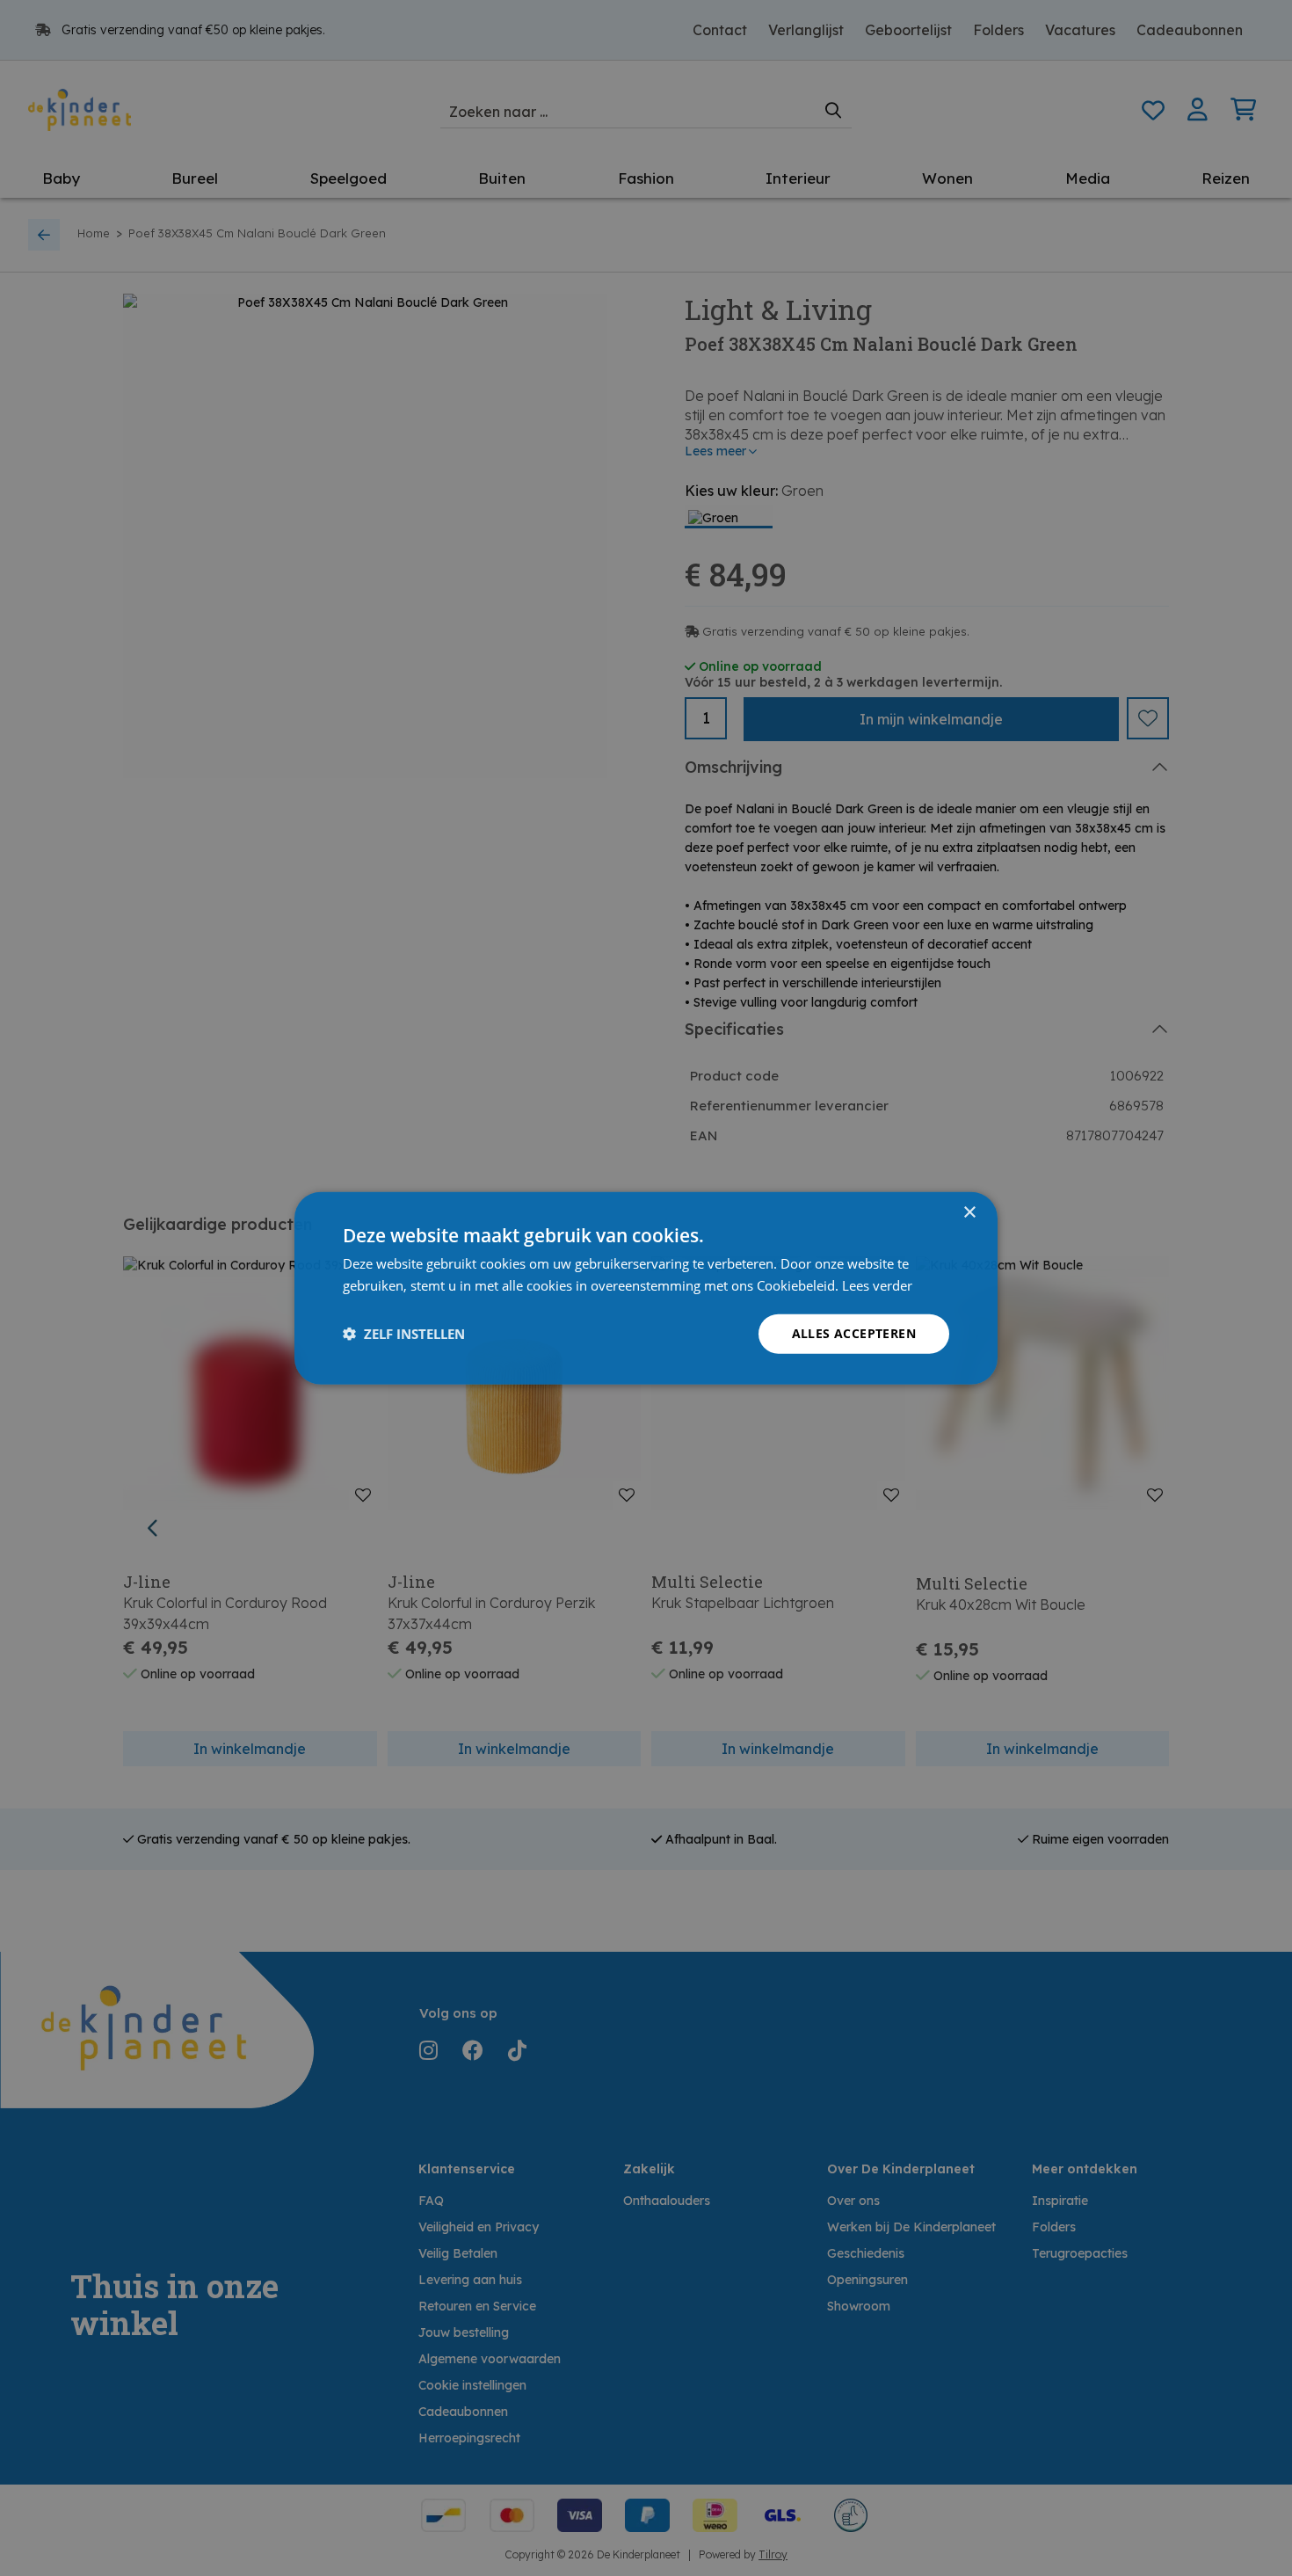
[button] (404, 1334)
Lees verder (877, 1285)
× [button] (969, 1213)
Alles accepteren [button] (854, 1333)
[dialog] (646, 1288)
